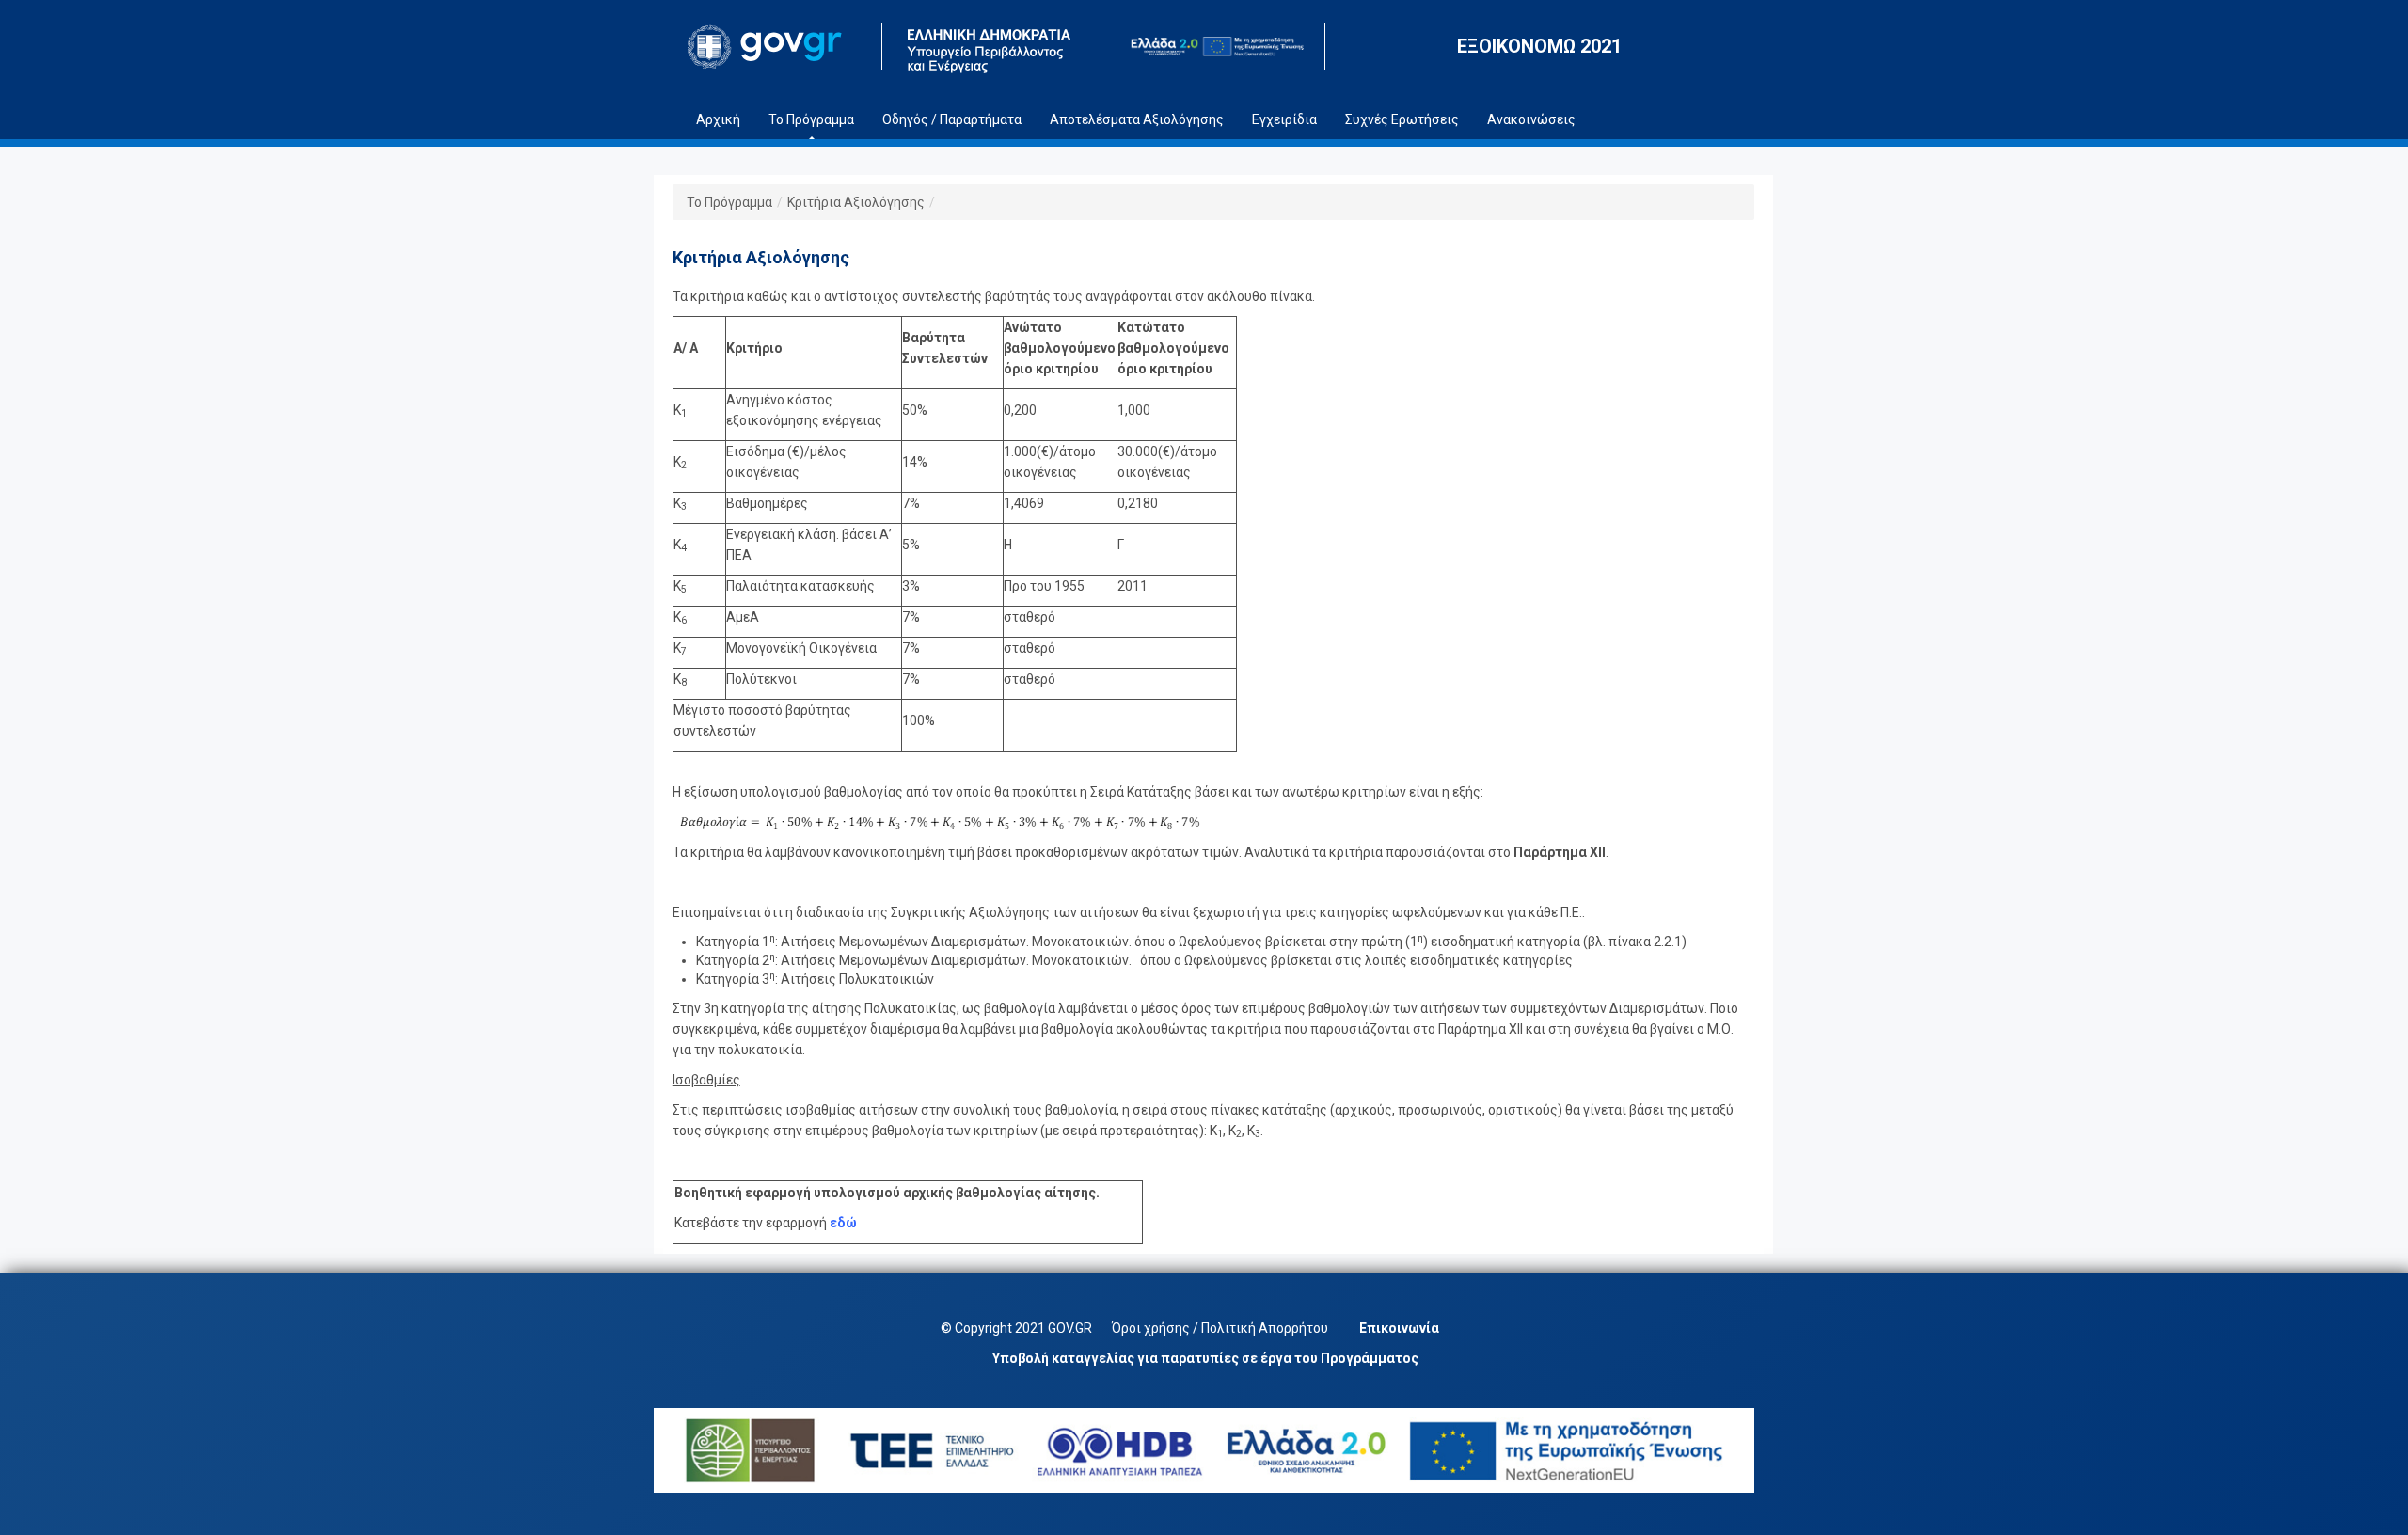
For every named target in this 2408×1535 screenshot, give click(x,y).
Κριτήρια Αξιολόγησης (856, 202)
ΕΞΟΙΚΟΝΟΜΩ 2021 (1539, 46)
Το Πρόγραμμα (729, 202)
